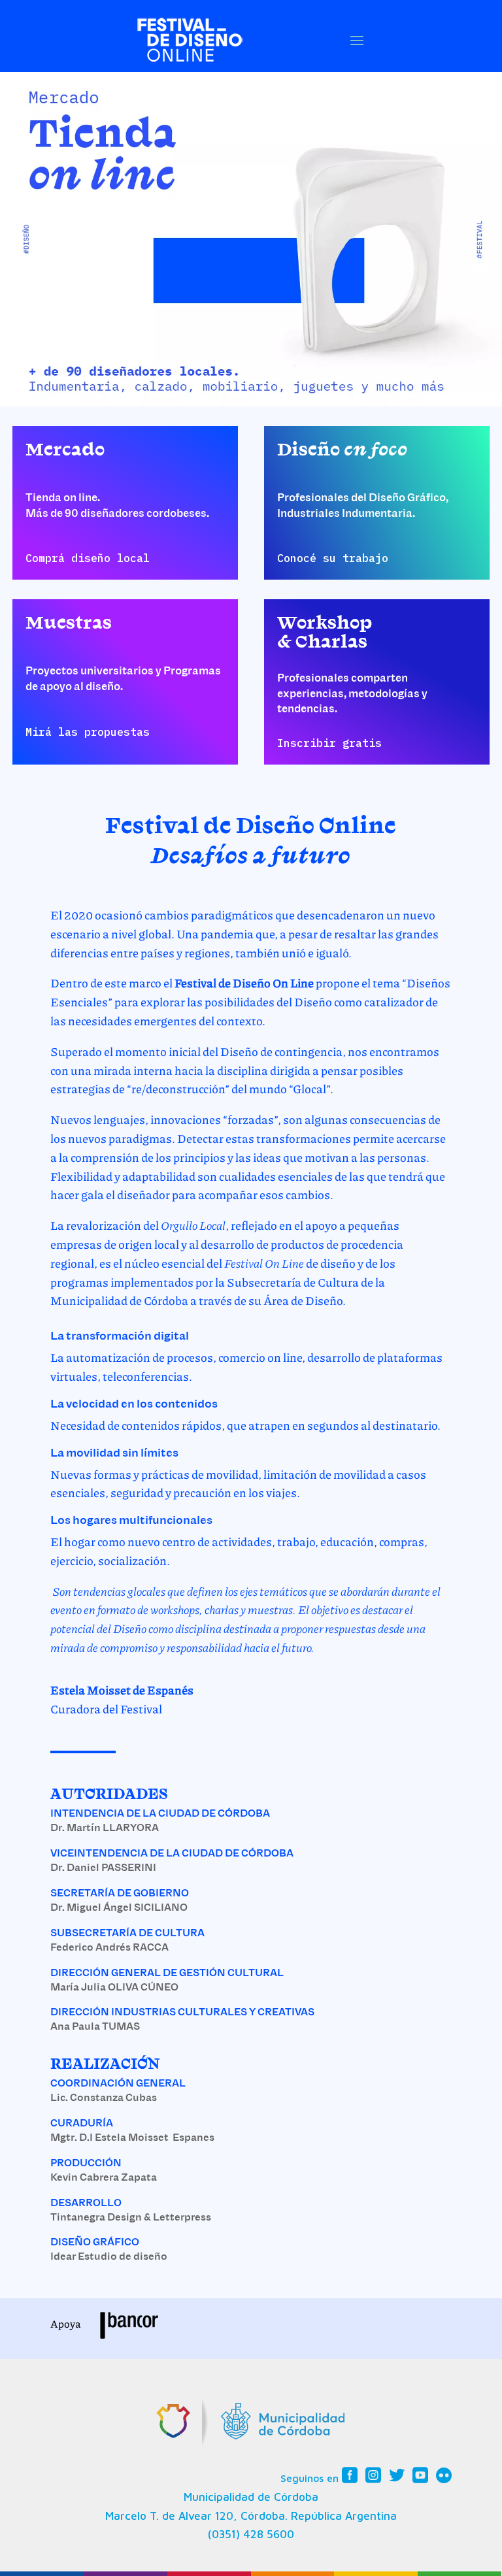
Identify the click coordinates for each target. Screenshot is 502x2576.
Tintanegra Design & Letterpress (131, 2217)
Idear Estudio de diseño (109, 2256)
